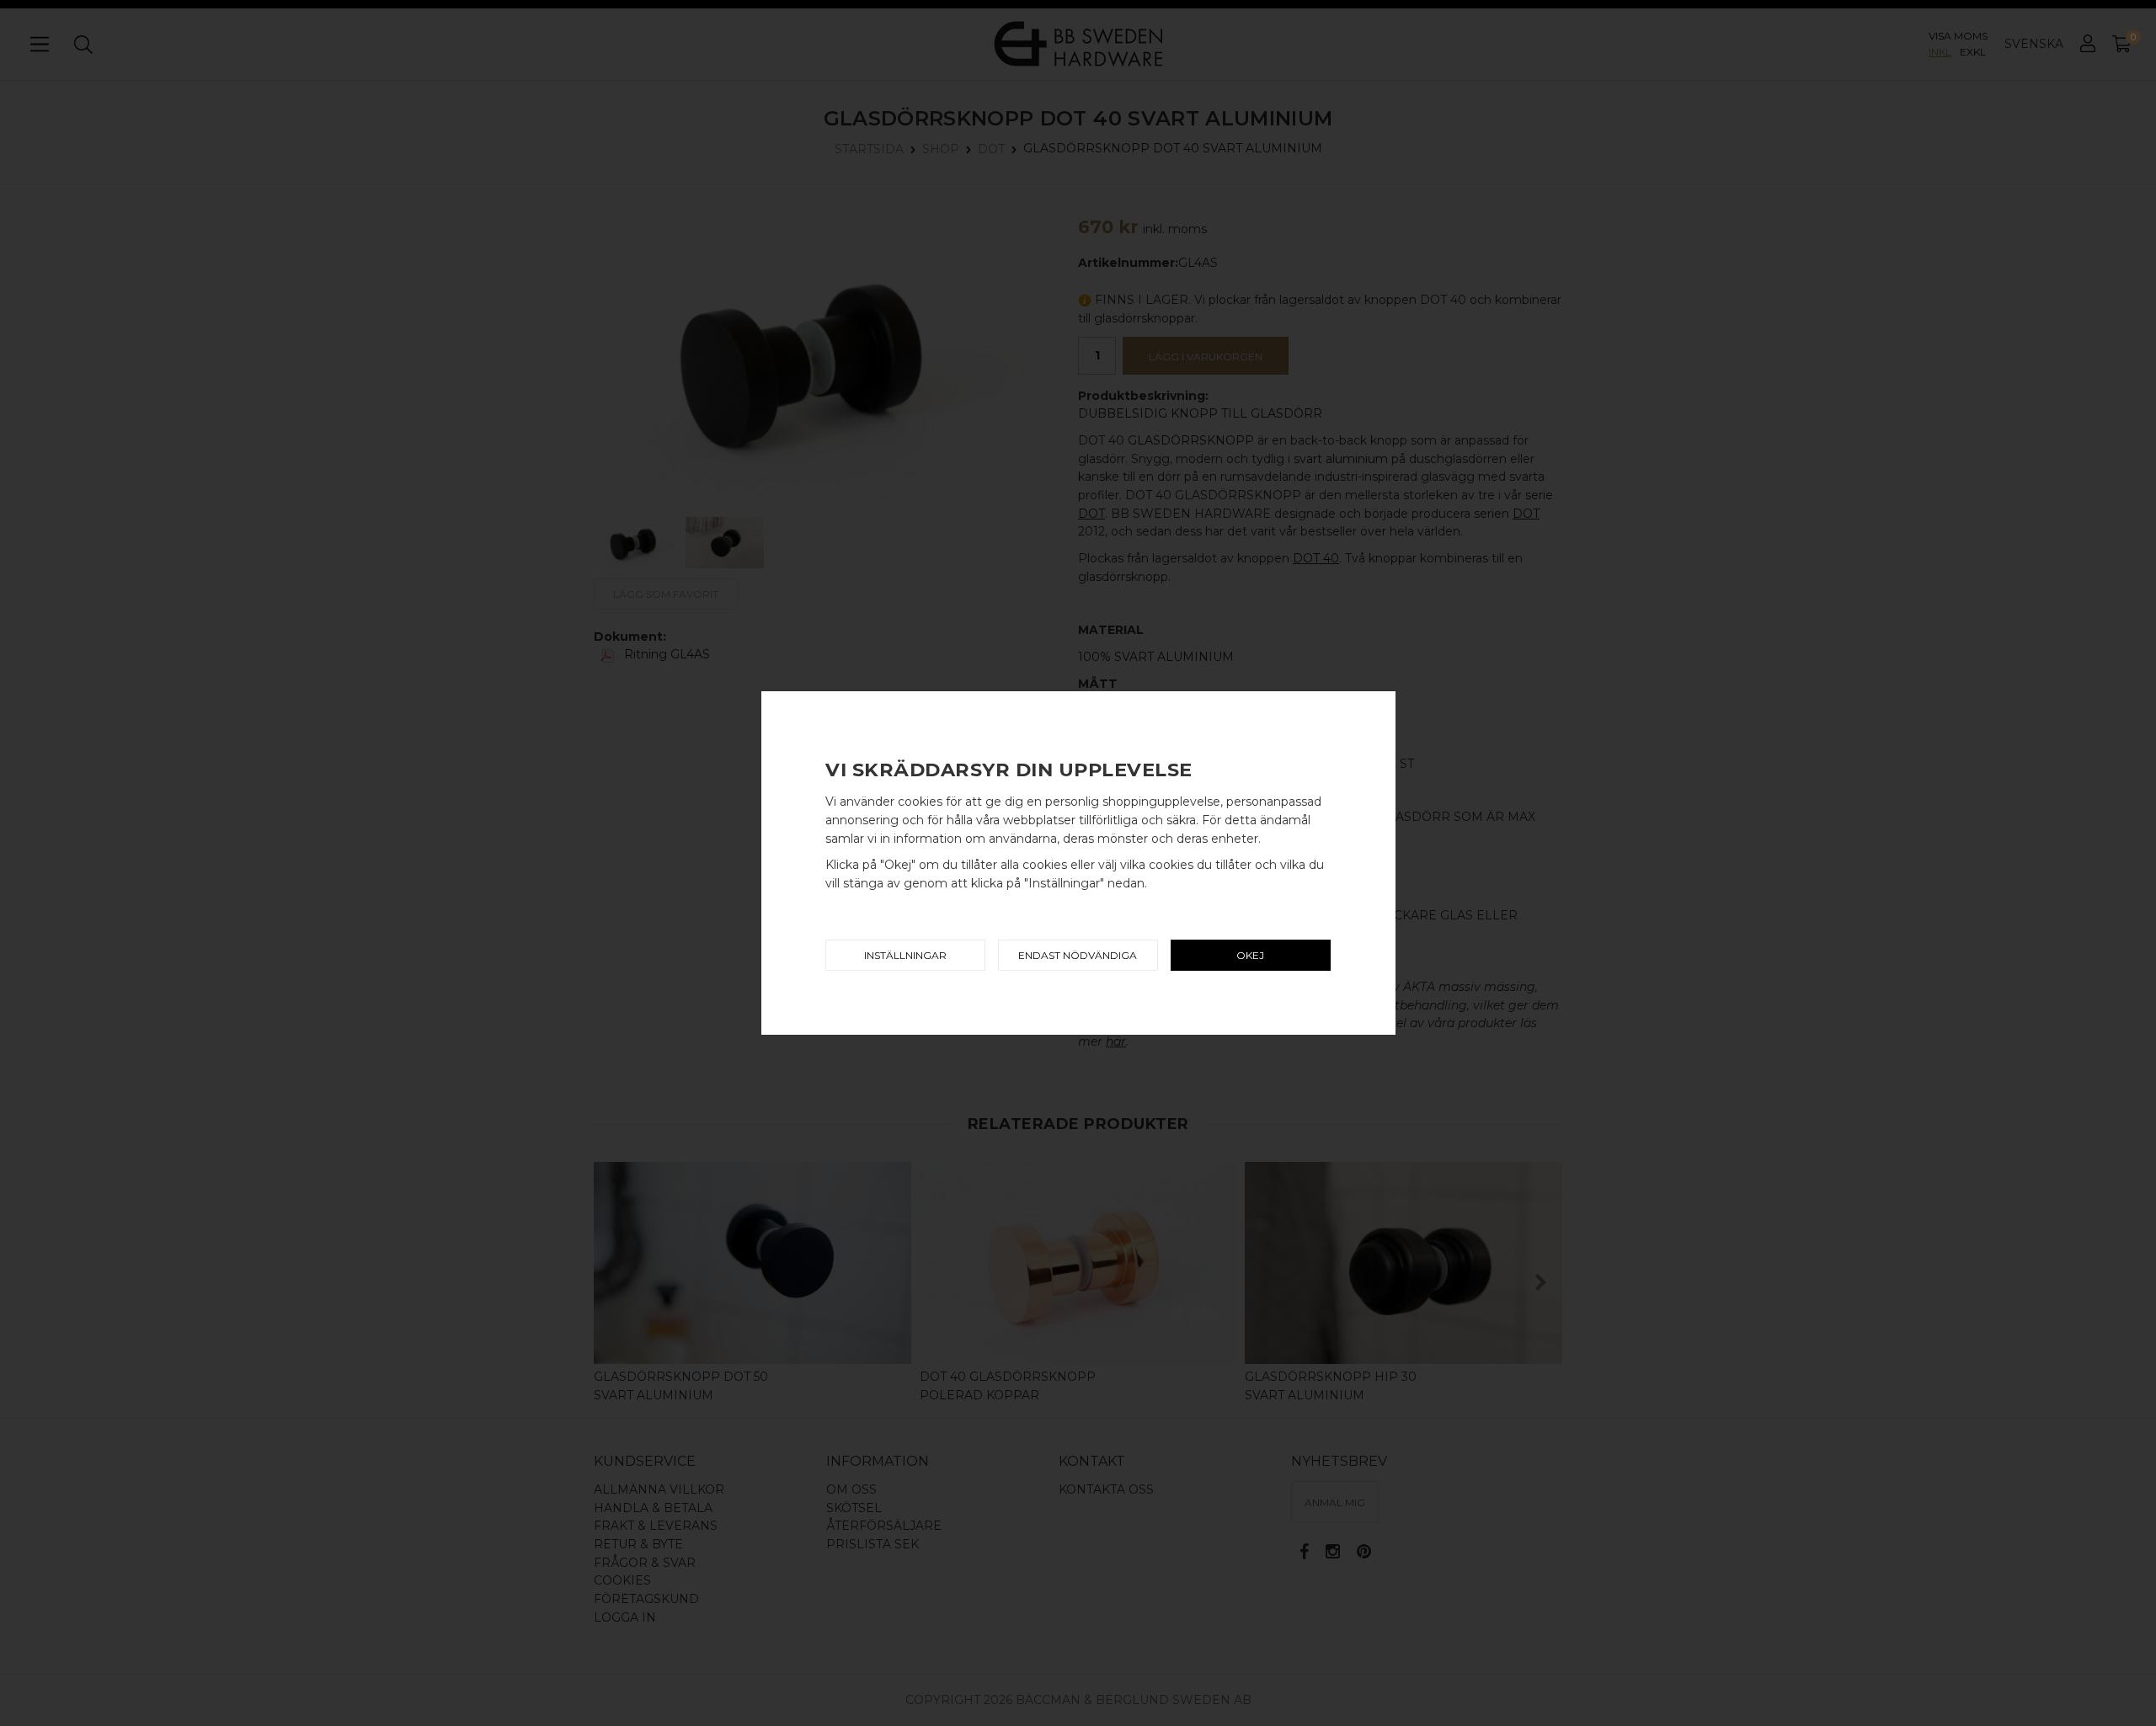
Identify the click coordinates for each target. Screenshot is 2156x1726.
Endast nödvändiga (1078, 955)
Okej (1250, 955)
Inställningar (905, 955)
